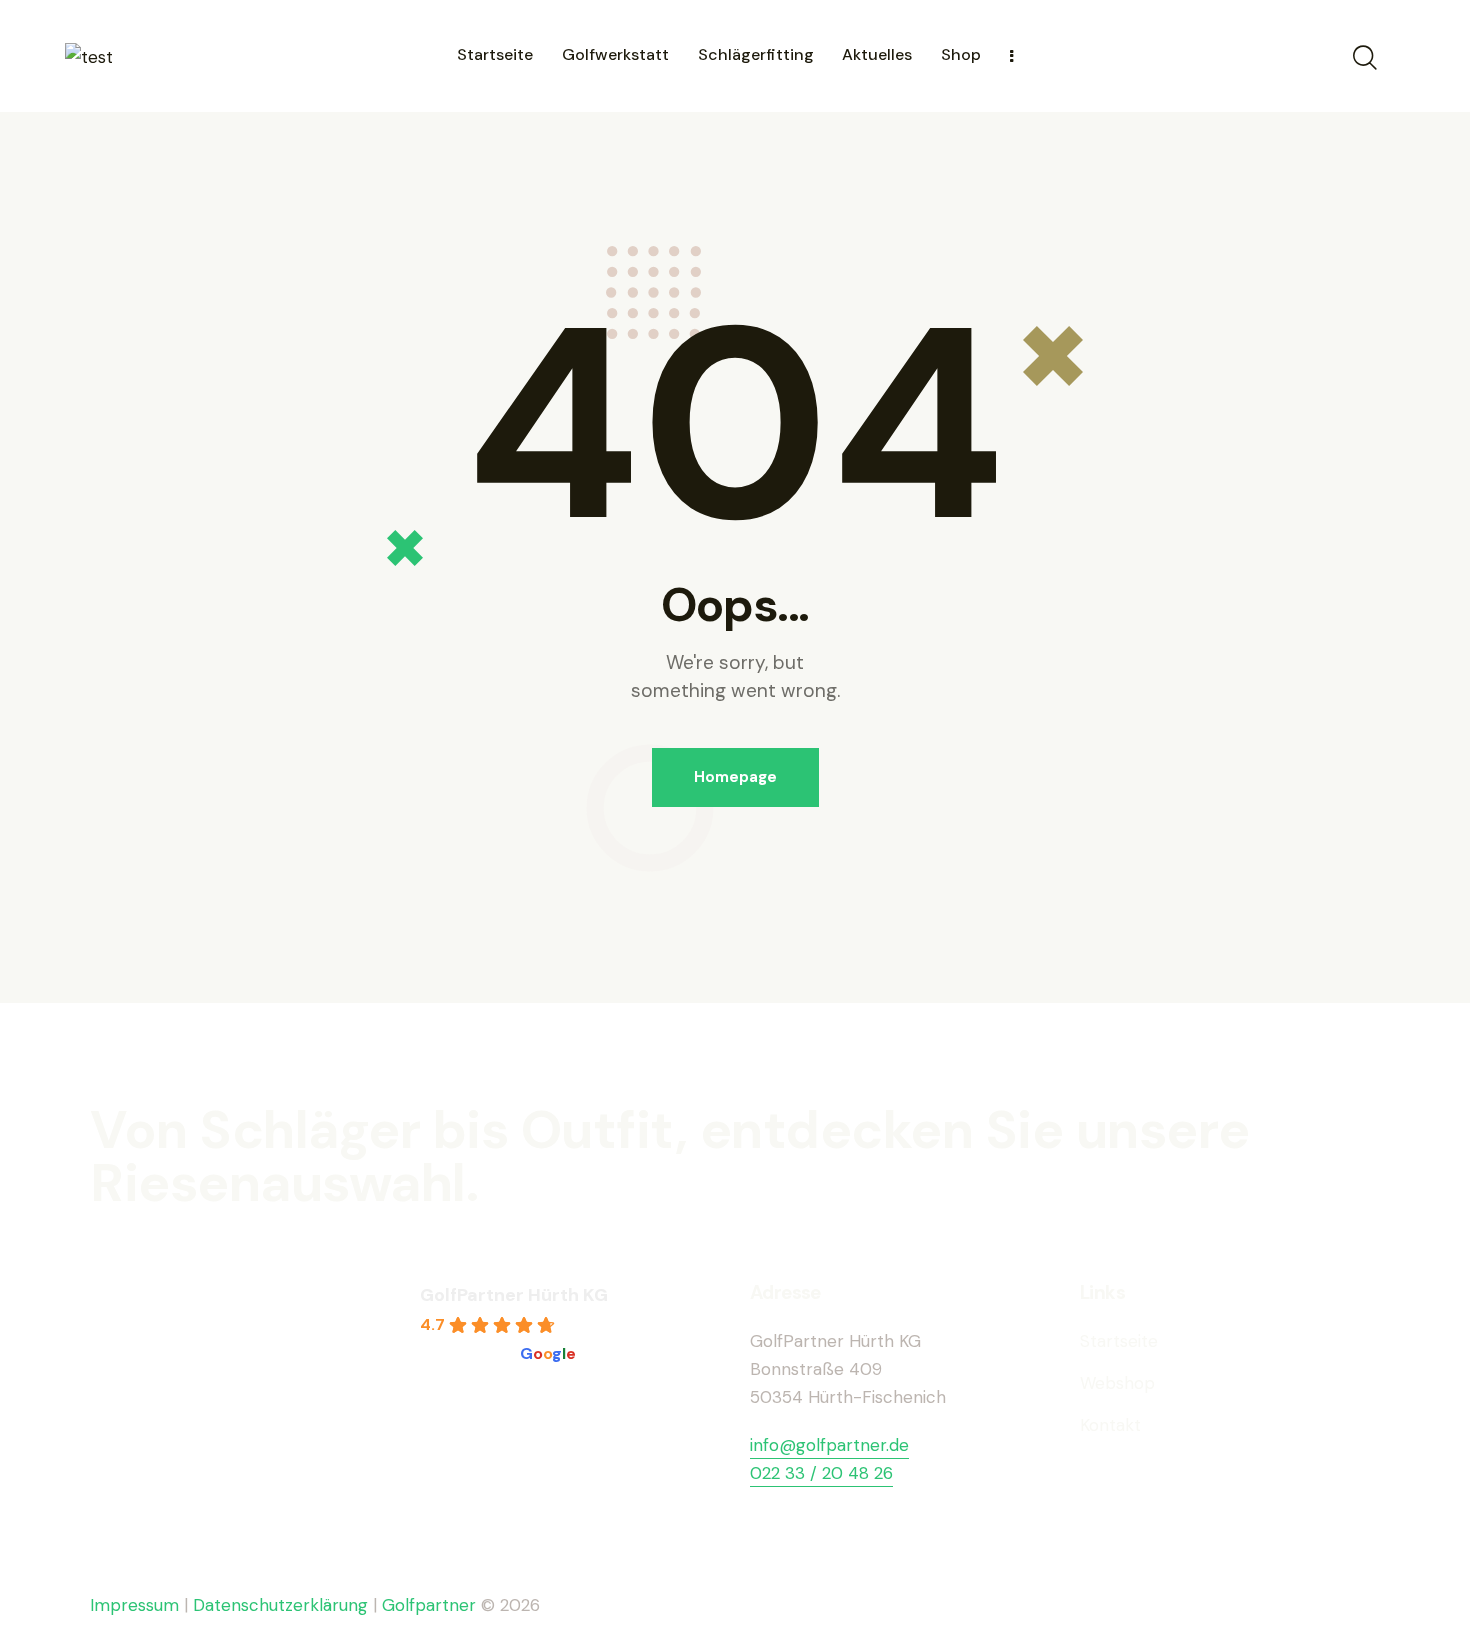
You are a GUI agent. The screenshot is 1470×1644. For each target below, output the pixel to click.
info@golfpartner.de (829, 1445)
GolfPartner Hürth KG (514, 1295)
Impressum (134, 1605)
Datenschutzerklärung (280, 1605)
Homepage (735, 777)
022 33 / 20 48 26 (821, 1473)
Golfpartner (431, 1605)
